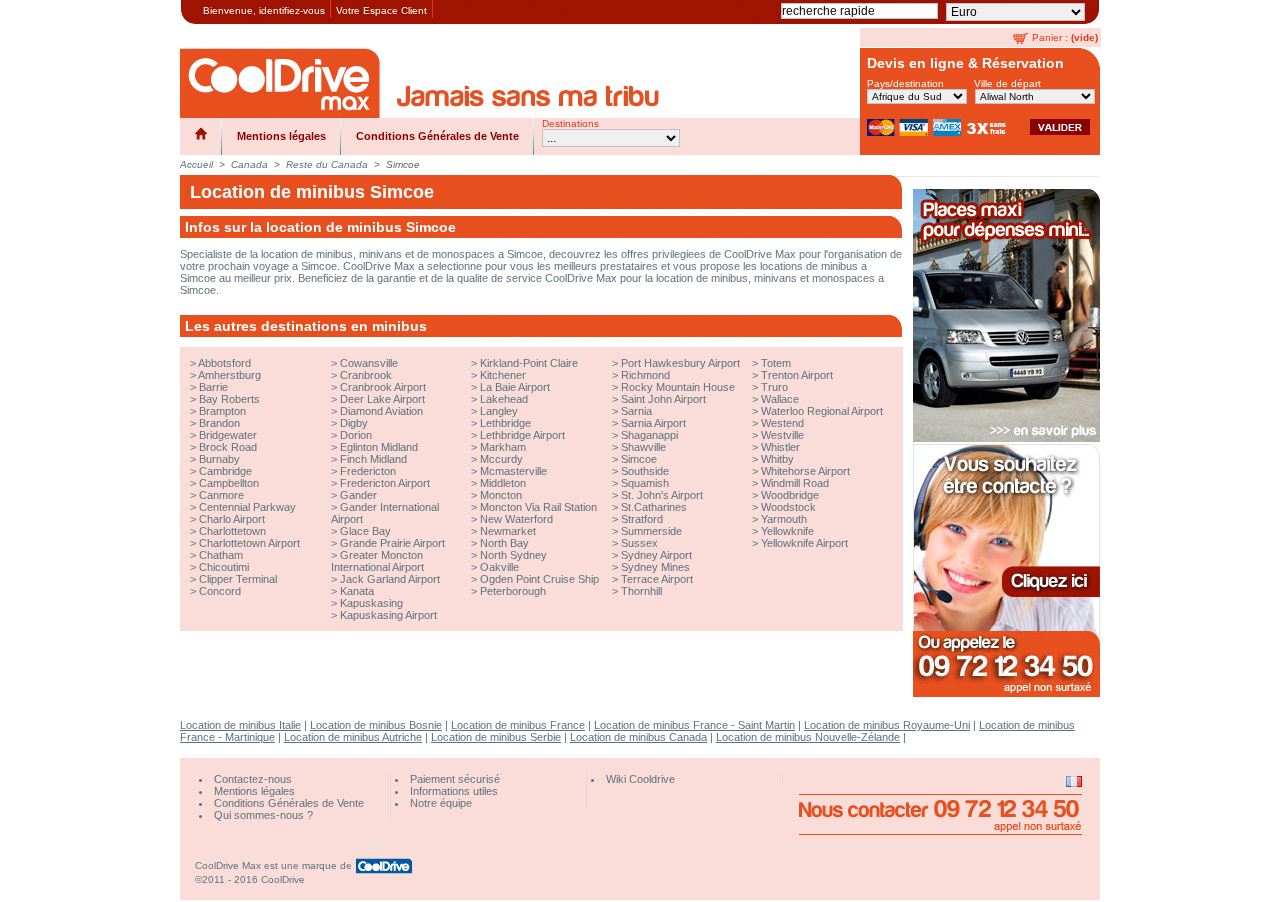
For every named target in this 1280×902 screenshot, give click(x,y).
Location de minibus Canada (638, 737)
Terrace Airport (657, 579)
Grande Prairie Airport (392, 543)
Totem (776, 363)
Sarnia (636, 411)
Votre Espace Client (381, 10)
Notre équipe (441, 803)
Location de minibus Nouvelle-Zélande (808, 737)
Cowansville (369, 363)
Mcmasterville (513, 471)
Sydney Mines (655, 567)
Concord (220, 591)
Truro (774, 387)
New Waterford (516, 519)
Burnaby (219, 459)
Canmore (221, 495)
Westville (782, 435)
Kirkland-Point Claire (529, 363)
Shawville (643, 447)
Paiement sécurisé (455, 779)
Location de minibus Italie (240, 725)
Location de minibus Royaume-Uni (887, 725)
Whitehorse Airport (805, 471)
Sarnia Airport (653, 423)
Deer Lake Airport (382, 399)
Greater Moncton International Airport (377, 561)
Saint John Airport (663, 399)
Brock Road (228, 447)
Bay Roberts (229, 399)
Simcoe (639, 459)
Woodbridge (790, 495)
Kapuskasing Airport (388, 615)
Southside (645, 471)
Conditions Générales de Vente (437, 136)
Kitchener (503, 375)
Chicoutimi (224, 567)
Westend (782, 423)
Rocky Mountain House (678, 387)
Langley (499, 411)
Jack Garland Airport (390, 579)
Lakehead (504, 399)
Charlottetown (232, 531)
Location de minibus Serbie (496, 737)
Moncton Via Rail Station (538, 507)
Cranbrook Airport (383, 387)
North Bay (504, 543)
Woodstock (788, 507)
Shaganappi (649, 435)
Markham (503, 447)
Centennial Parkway (247, 507)
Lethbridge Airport (522, 435)
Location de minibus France (518, 725)
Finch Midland (373, 459)
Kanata (357, 591)
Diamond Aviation (381, 411)
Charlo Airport (232, 519)
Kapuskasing (371, 603)
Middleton (503, 483)
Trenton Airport (797, 375)
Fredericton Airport (385, 483)
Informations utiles (454, 791)
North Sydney (513, 555)
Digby (354, 423)
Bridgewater (228, 435)
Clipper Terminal (238, 579)
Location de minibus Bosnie (376, 725)
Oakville (499, 567)
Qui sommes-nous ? (263, 815)
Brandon (219, 423)
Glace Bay (365, 531)
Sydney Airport (656, 555)
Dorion (356, 435)
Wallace (780, 399)
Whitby (777, 459)
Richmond (645, 375)
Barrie (213, 387)
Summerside (651, 531)
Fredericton (368, 471)
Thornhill (641, 591)
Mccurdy (501, 459)
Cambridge (225, 471)
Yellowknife (787, 531)
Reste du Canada (327, 164)
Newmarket (508, 531)
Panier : (1050, 37)
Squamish (645, 483)
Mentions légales (281, 136)
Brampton (222, 411)
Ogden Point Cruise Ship (539, 579)
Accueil (196, 164)
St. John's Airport (662, 495)
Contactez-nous (253, 779)
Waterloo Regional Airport (822, 411)
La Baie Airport (515, 387)
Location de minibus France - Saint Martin (694, 725)
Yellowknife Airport (804, 543)
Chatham (221, 555)
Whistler (780, 447)
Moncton (501, 495)
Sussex (639, 543)
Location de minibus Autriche (353, 737)
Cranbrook (366, 375)
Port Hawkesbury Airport (680, 363)
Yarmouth (784, 519)
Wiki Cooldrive (640, 779)
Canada (249, 164)
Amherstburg (229, 375)
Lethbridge (505, 423)
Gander (358, 495)
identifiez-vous (292, 10)
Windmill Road (795, 483)
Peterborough (513, 591)
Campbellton (229, 483)
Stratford (642, 519)
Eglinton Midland (379, 447)
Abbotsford (224, 363)
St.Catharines (654, 507)
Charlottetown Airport (249, 543)
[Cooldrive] (280, 83)
